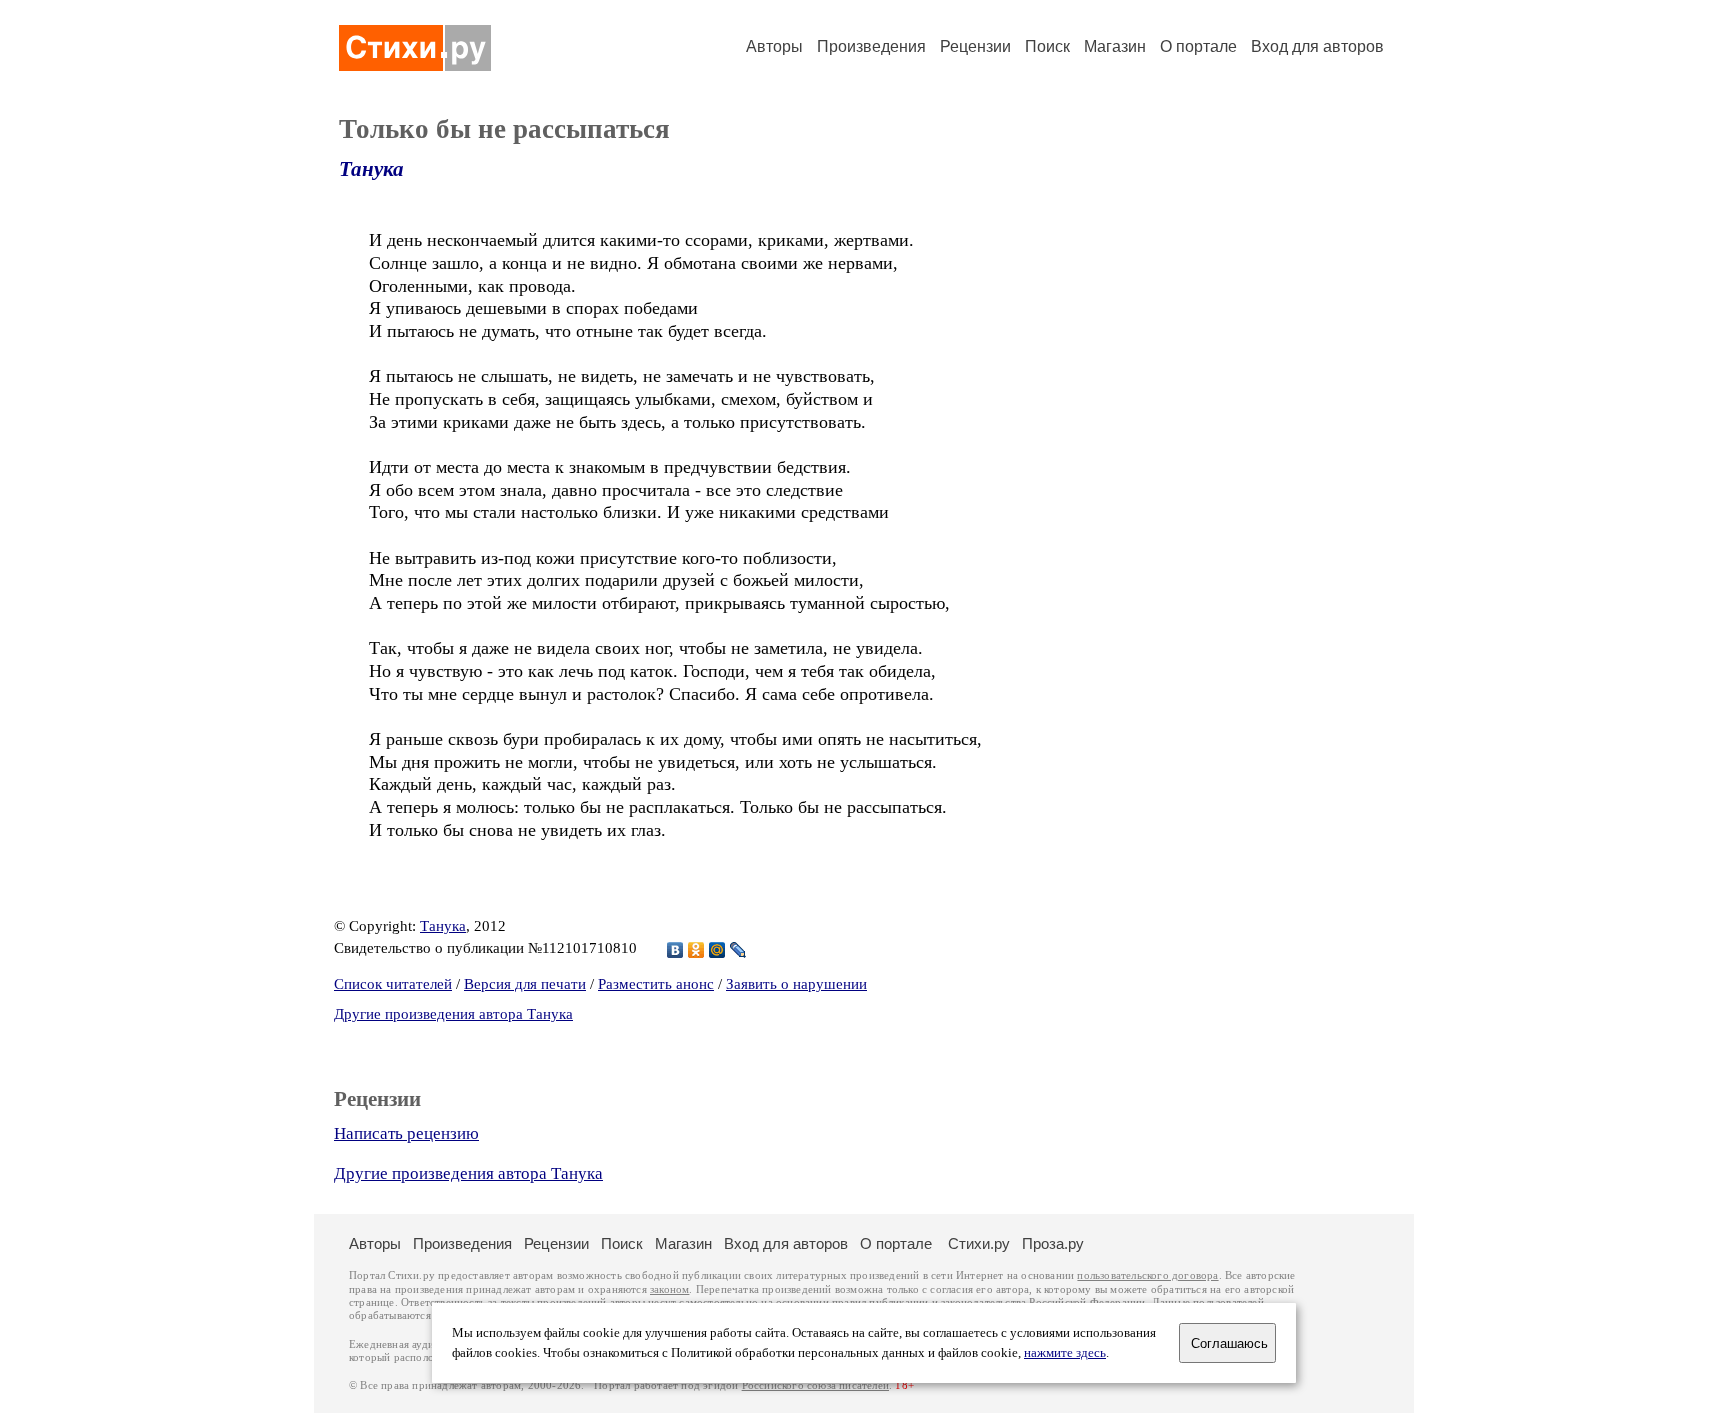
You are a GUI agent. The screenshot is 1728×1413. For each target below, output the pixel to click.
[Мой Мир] (717, 950)
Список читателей (393, 984)
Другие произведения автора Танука (453, 1014)
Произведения (871, 46)
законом (669, 1289)
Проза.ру (1053, 1243)
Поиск (1047, 46)
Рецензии (975, 46)
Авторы (774, 46)
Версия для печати (525, 984)
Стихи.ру (979, 1243)
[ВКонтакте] (675, 950)
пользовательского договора (1147, 1275)
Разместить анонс (656, 984)
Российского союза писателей (815, 1385)
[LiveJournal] (738, 950)
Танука (371, 169)
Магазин (1115, 46)
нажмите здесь (1065, 1353)
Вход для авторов (1317, 46)
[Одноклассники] (696, 950)
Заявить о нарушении (796, 984)
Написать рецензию (406, 1133)
